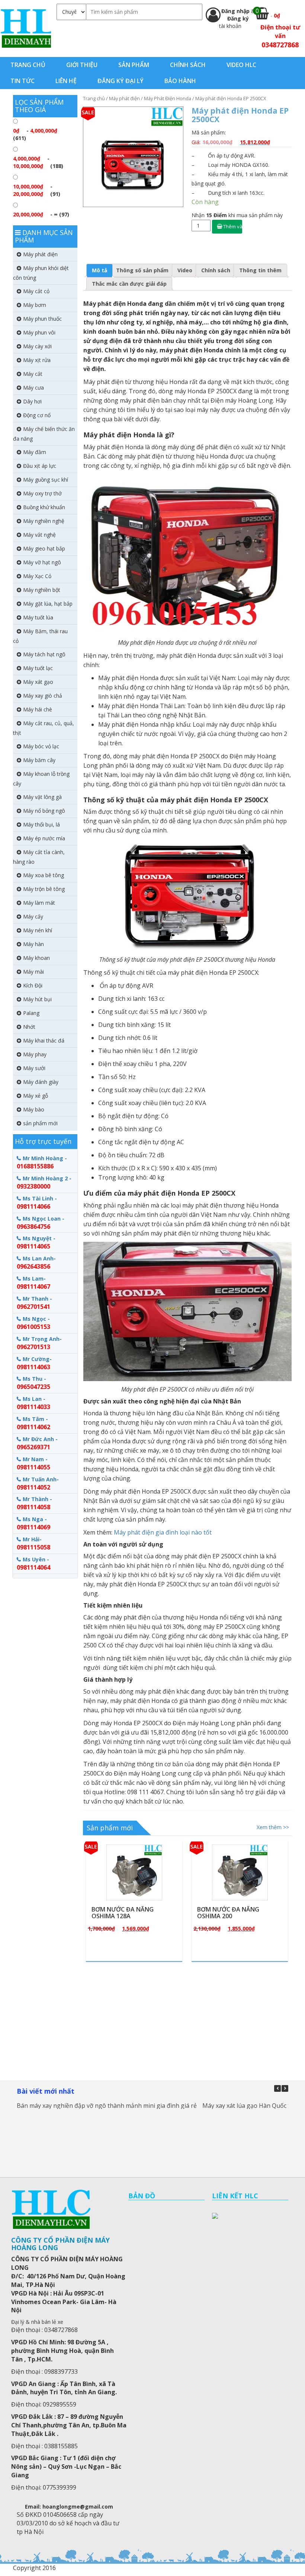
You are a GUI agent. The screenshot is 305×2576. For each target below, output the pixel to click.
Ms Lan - (33, 1403)
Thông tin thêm (260, 270)
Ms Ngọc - (33, 1323)
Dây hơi (32, 401)
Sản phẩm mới (110, 1828)
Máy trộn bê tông (44, 889)
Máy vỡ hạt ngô (42, 562)
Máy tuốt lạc (38, 668)
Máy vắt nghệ (39, 535)
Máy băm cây (39, 760)
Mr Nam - (33, 1463)
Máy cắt (33, 374)
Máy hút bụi (37, 999)
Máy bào (34, 1109)
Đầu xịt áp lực (40, 466)
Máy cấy (33, 916)
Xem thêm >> (273, 1827)
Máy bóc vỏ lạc (41, 746)
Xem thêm (138, 1844)
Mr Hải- (33, 1544)
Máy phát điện (124, 98)
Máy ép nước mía (44, 838)
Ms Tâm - (33, 1423)
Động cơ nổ (37, 415)
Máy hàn (33, 944)
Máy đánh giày (41, 1082)
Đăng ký (238, 18)
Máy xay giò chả (43, 696)
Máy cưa (33, 388)
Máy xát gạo (38, 682)
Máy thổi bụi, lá (41, 824)
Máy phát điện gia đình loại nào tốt (163, 1532)
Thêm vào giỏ (233, 226)
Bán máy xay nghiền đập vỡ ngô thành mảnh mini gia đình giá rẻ (107, 2106)
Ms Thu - (33, 1383)
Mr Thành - (34, 1503)
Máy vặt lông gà (42, 797)
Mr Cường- (34, 1363)
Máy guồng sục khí (46, 480)
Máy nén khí (38, 930)
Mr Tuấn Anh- (38, 1484)
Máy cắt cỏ (36, 291)
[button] (285, 2088)
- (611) (35, 134)
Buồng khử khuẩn (44, 507)
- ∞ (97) (41, 214)
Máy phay (35, 1054)
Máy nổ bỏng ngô (44, 811)
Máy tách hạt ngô (44, 654)
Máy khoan (36, 958)
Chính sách (216, 270)
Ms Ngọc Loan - (41, 1223)
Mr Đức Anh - (37, 1443)
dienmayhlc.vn (25, 28)
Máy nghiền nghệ (44, 521)
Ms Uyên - (33, 1564)
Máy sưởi (34, 1068)
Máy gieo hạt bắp (44, 548)
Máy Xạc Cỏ (37, 576)
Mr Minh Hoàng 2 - (44, 1183)
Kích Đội (33, 985)
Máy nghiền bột (42, 590)
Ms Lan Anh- (36, 1263)
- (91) (37, 190)
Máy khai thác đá (44, 1040)
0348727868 (280, 45)
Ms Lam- (33, 1283)
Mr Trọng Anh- (39, 1343)
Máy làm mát (39, 903)
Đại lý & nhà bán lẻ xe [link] (37, 2322)
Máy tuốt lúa (38, 617)
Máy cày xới (37, 346)
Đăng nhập (236, 11)
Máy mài (33, 972)
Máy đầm (35, 452)
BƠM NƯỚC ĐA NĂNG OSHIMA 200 (123, 1913)
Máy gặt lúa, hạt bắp (48, 604)
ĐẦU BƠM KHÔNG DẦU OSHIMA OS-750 (230, 1913)
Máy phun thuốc (42, 319)
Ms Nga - (33, 1523)
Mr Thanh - (34, 1303)
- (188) (38, 162)
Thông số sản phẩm (142, 270)
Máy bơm (35, 305)
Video (185, 270)
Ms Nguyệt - (36, 1243)
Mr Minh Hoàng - (42, 1162)
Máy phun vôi (39, 332)
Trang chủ (94, 98)
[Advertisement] (188, 2019)
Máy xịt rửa (37, 360)
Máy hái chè (38, 709)
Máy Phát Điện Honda (168, 98)
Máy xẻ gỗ (36, 1096)
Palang (31, 1013)
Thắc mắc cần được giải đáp (129, 284)
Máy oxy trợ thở (42, 493)
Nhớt (29, 1027)
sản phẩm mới (40, 1123)
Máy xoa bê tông (44, 875)
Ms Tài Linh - (37, 1203)
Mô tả (99, 270)
